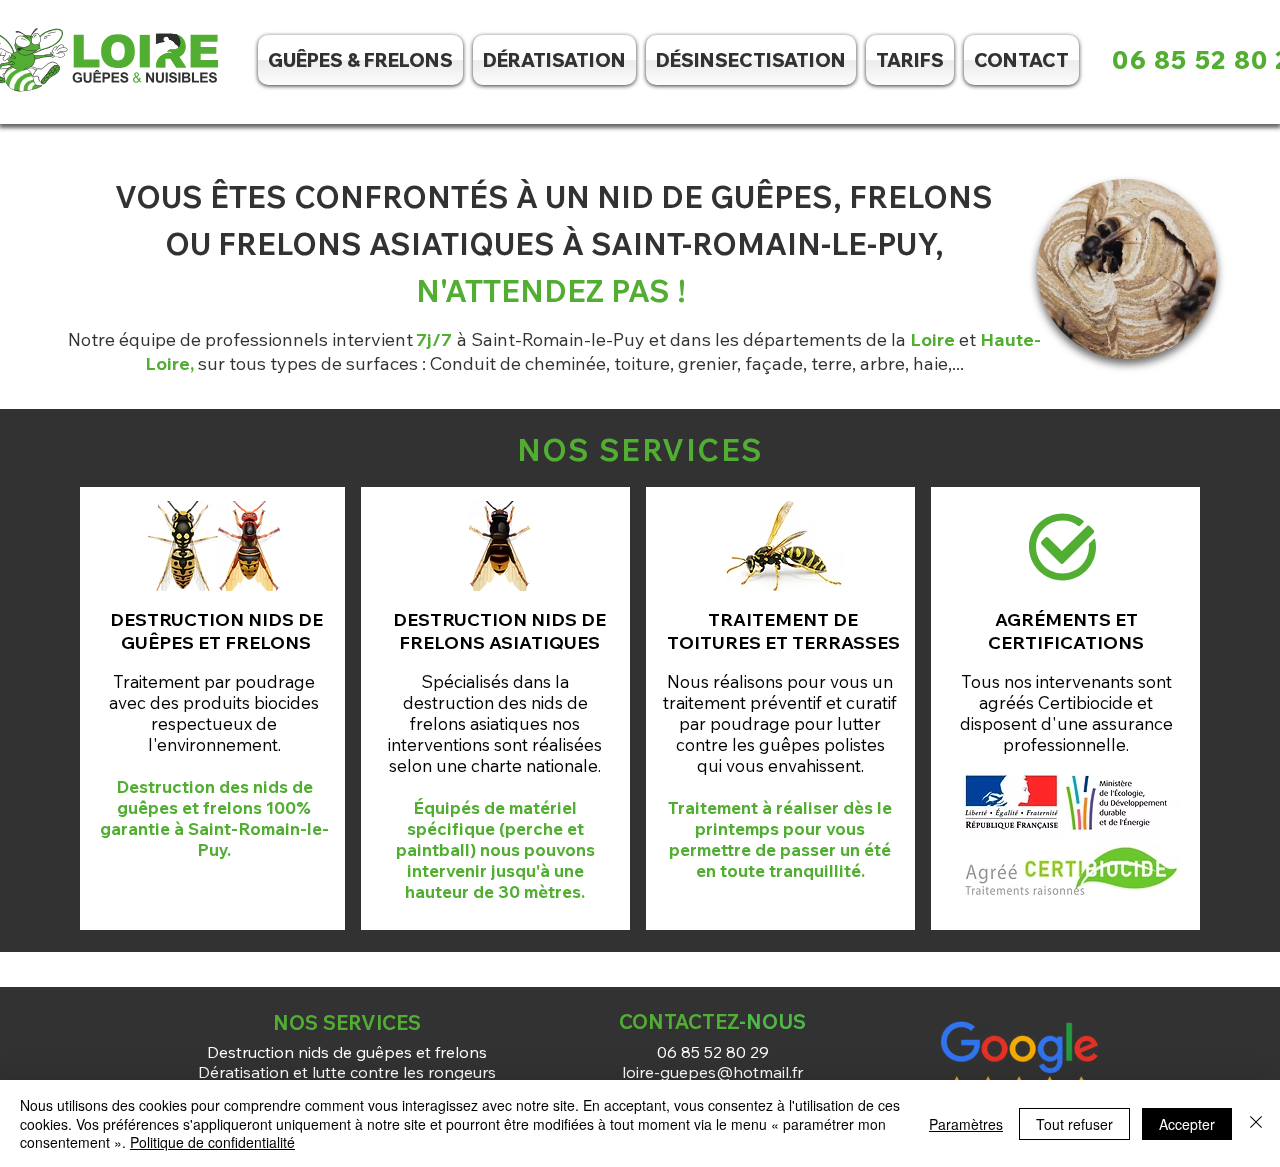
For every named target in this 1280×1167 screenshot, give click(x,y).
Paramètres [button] (966, 1124)
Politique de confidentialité (212, 1142)
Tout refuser (1074, 1124)
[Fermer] (1256, 1123)
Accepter (1187, 1124)
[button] (751, 60)
